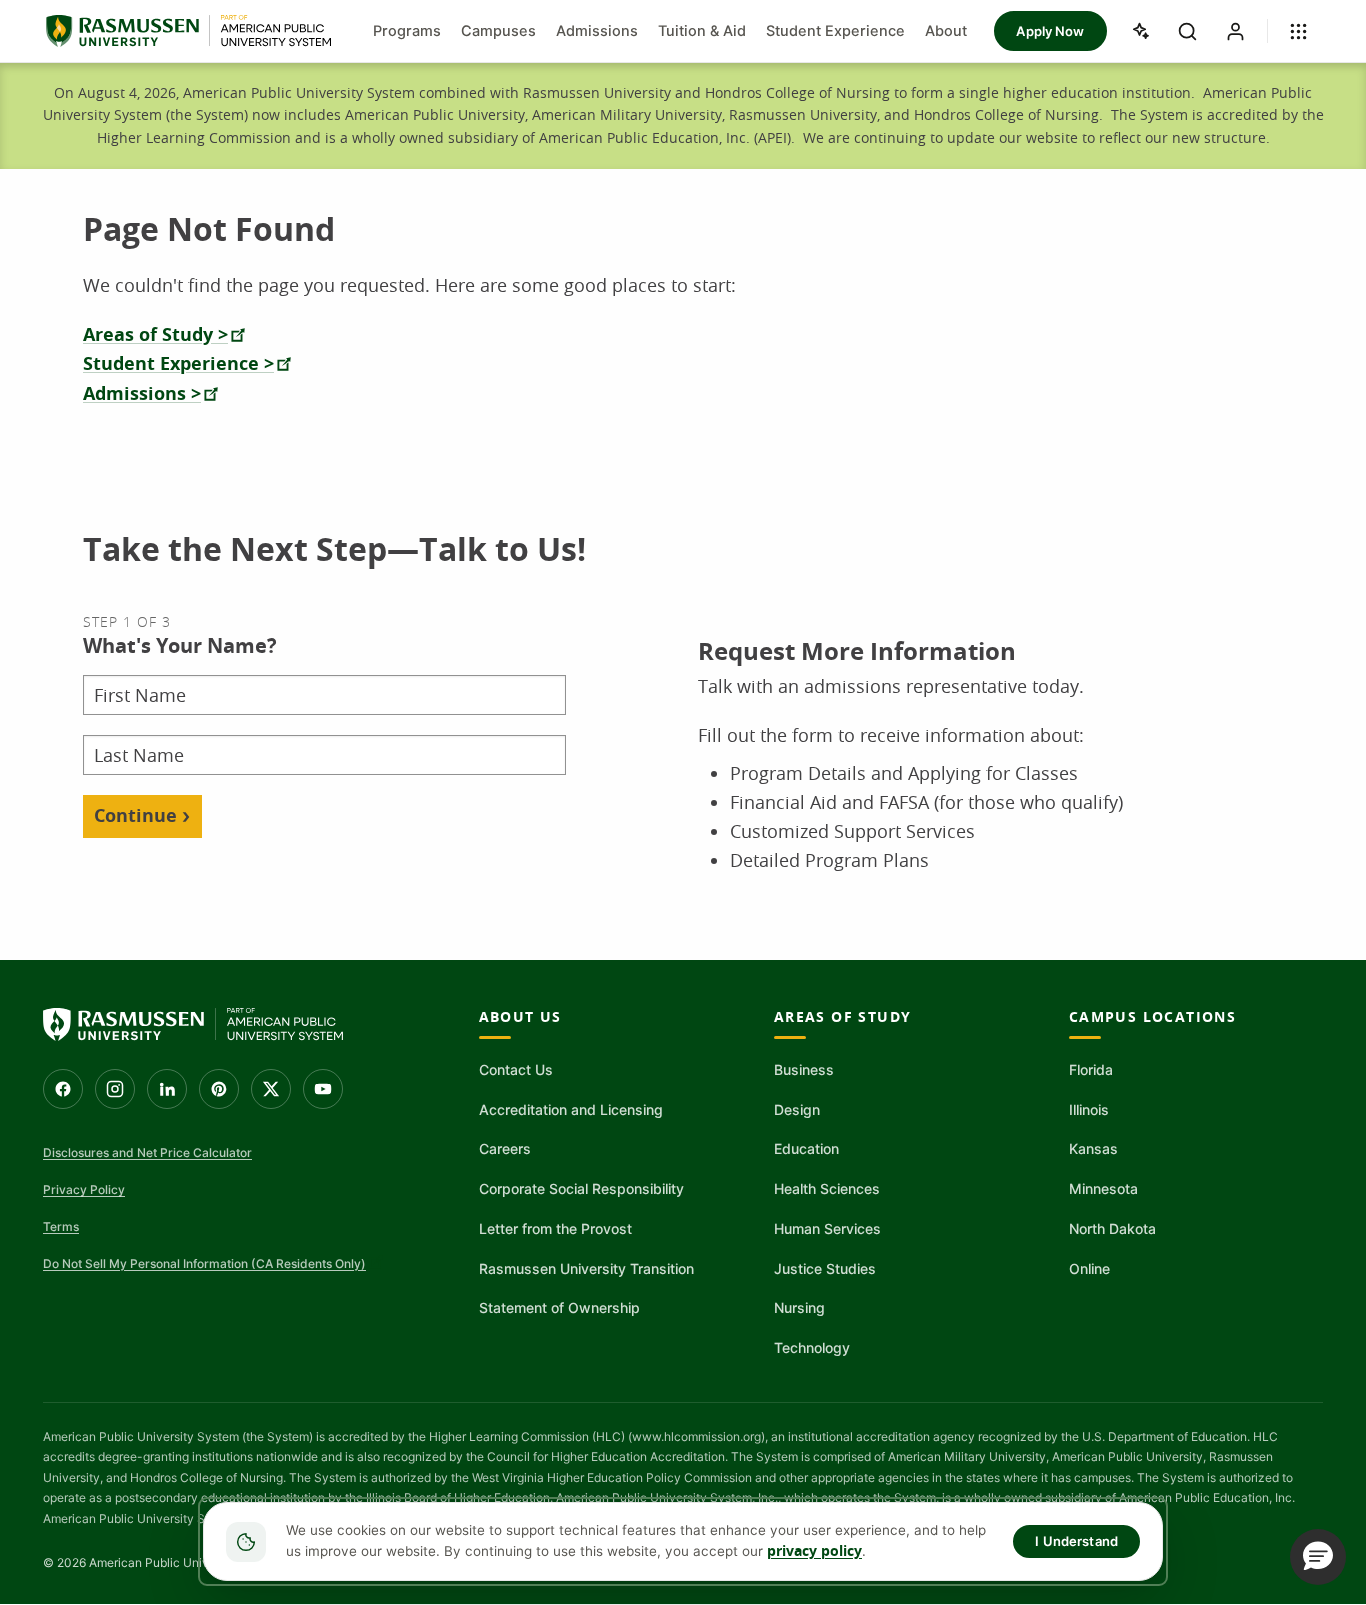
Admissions (597, 31)
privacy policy (814, 1551)
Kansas (1093, 1148)
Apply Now (1050, 31)
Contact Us (516, 1069)
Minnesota (1103, 1188)
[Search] (1188, 31)
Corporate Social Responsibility (581, 1188)
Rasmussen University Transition (586, 1268)
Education (806, 1148)
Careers (505, 1148)
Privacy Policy (84, 1189)
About (946, 31)
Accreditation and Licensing (571, 1109)
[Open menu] (1299, 31)
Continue (135, 815)
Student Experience (835, 31)
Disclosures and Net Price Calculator (147, 1152)
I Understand (1076, 1541)
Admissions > (142, 393)
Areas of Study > (155, 334)
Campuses (498, 31)
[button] (1318, 1557)
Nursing (799, 1307)
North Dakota (1112, 1228)
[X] (271, 1089)
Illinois (1089, 1109)
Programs (407, 31)
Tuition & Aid (702, 31)
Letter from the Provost (555, 1228)
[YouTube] (323, 1089)
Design (797, 1109)
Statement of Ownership (559, 1307)
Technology (812, 1347)
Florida (1091, 1069)
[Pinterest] (219, 1089)
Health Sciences (827, 1188)
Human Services (827, 1228)
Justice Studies (825, 1268)
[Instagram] (115, 1089)
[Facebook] (63, 1089)
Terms (61, 1226)
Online (1089, 1268)
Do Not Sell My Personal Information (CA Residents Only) (204, 1263)
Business (804, 1069)
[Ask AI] (1140, 31)
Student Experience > (178, 363)
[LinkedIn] (167, 1089)
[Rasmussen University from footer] (193, 1025)
